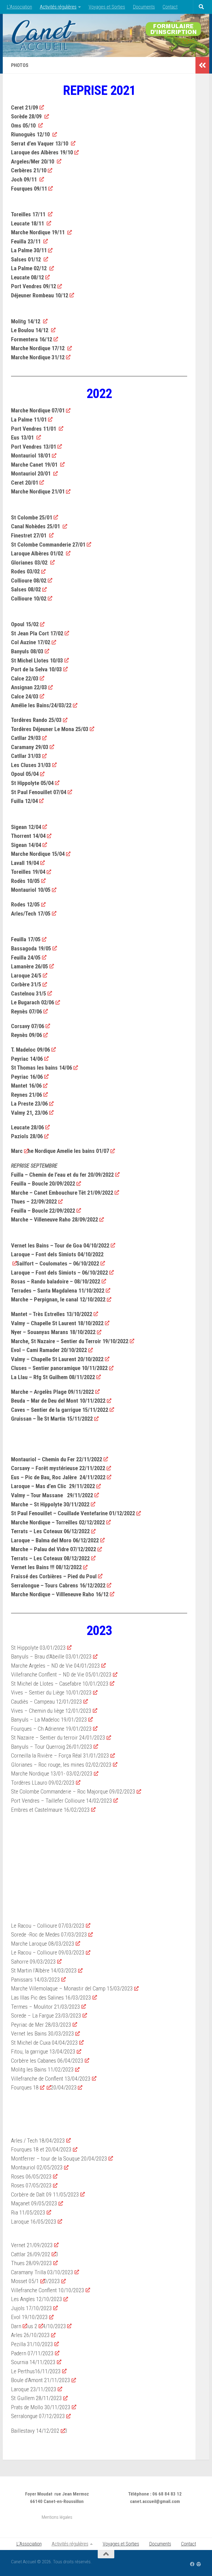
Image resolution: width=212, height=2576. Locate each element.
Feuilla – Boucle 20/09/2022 (43, 1184)
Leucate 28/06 (27, 1127)
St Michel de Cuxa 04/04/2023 (44, 2043)
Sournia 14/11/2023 (33, 2362)
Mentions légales (57, 2517)
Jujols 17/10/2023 (31, 2308)
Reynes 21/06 (26, 1095)
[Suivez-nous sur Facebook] (192, 2564)
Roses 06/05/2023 (31, 2177)
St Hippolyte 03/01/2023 (38, 1648)
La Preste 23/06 (29, 1104)
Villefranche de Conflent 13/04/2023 (51, 2079)
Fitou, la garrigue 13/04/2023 (43, 2052)
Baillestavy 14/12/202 (35, 2431)
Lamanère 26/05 (30, 966)
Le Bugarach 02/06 (33, 1002)
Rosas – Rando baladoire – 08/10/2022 (56, 1281)
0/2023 (52, 2281)
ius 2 (32, 2326)
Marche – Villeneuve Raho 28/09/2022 (55, 1220)
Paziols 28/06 (27, 1136)
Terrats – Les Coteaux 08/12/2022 (50, 1558)
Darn (16, 2326)
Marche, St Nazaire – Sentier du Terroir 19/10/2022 (70, 1341)
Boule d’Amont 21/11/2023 (41, 2380)
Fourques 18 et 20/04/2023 (41, 2149)
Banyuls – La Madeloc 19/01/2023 (49, 1720)
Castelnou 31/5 (29, 994)
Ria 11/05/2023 (28, 2213)
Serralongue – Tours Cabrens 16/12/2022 (58, 1585)
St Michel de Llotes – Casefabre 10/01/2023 (60, 1684)
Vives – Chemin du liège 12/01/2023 (51, 1711)
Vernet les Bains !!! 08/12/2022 (46, 1567)
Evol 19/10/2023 (29, 2317)
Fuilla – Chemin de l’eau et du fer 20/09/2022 (62, 1175)
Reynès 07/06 (26, 1012)
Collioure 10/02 (29, 599)
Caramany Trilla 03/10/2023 (42, 2272)
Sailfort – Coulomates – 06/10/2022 (58, 1264)
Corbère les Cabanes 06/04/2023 (47, 2061)
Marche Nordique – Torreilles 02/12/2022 (58, 1522)
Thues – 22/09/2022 (34, 1202)
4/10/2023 (54, 2326)
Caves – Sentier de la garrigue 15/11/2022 (60, 1410)
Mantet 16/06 (26, 1086)
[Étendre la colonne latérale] (202, 65)
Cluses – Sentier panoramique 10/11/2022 (59, 1368)
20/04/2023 (64, 2088)
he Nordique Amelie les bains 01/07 (68, 1151)
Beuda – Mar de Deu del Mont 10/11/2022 (58, 1401)
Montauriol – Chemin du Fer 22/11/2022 (57, 1459)
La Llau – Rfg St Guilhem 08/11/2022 (53, 1377)
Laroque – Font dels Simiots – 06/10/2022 (59, 1273)
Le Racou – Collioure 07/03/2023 (48, 1926)
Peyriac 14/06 (27, 1059)
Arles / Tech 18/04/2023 (38, 2141)
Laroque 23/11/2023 (34, 2389)
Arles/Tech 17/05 (31, 914)
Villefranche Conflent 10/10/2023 (48, 2290)
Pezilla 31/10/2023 (32, 2344)
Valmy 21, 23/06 (29, 1113)
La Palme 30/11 (29, 250)
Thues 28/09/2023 (31, 2263)
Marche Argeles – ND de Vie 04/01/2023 (55, 1666)
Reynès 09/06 (26, 1035)
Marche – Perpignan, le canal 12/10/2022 (58, 1299)
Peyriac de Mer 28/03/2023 (41, 2025)
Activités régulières (58, 7)
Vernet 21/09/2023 (32, 2245)
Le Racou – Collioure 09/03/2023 (48, 1953)
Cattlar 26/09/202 (31, 2254)
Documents (144, 7)
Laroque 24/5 (26, 976)
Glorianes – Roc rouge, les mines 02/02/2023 (61, 1765)
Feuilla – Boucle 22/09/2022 (43, 1211)
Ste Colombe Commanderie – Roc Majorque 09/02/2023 (73, 1792)
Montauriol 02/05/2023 (37, 2167)
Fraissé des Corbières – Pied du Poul (54, 1576)
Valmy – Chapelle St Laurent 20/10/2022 (57, 1359)
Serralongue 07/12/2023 (38, 2416)
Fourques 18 (25, 2088)
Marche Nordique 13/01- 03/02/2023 (52, 1774)
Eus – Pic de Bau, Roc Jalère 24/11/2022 (58, 1477)
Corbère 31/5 (26, 984)
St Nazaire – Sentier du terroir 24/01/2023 (58, 1738)
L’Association (19, 7)
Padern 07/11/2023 (32, 2353)
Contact (170, 7)
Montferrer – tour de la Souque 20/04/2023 (59, 2159)
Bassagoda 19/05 (31, 948)
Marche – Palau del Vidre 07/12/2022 (54, 1549)
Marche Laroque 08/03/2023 (43, 1944)
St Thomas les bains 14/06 (42, 1068)
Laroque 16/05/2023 (34, 2222)
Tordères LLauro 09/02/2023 (43, 1783)
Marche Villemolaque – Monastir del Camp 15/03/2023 (72, 1988)
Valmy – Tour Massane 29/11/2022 (52, 1495)
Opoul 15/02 (25, 624)
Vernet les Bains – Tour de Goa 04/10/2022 (60, 1246)
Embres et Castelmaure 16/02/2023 (50, 1810)
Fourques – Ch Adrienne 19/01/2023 (51, 1729)
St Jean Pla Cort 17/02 (37, 633)
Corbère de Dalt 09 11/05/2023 (45, 2195)
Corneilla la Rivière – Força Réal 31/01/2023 (60, 1756)
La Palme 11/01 (29, 420)
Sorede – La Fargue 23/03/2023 (46, 2016)
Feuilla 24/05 (26, 958)
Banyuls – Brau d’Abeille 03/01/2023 (51, 1657)
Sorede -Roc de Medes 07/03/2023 (49, 1935)
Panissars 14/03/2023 (35, 1980)
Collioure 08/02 (29, 581)
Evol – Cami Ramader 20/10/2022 (49, 1350)
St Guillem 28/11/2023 (36, 2398)
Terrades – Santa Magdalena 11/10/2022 (58, 1291)
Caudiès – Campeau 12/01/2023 (47, 1702)
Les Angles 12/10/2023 (37, 2299)
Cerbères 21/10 (29, 170)
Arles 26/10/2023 (30, 2335)
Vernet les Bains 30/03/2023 (43, 2034)
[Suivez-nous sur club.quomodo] (199, 2564)
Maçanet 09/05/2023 (34, 2203)
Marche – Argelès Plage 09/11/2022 (52, 1392)
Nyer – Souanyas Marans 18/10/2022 (53, 1332)
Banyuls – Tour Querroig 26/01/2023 (52, 1747)
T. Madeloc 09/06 (31, 1050)
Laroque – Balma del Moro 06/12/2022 (55, 1540)
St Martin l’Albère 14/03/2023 (44, 1971)
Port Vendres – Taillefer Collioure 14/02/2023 (62, 1801)
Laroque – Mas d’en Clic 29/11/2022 (53, 1486)
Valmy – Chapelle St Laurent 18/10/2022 (57, 1323)
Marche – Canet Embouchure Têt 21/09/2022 (62, 1193)
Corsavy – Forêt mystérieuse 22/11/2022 (58, 1468)
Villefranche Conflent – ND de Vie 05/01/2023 (61, 1675)
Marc (17, 1151)
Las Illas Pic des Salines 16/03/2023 (51, 1998)
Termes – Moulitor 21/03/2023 (46, 2007)
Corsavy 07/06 (28, 1026)
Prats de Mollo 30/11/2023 (41, 2407)
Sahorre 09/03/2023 (33, 1962)
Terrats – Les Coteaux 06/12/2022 (50, 1531)
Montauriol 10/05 (31, 890)
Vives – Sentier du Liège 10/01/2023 (51, 1693)
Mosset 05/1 (25, 2281)
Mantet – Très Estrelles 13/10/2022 (52, 1314)
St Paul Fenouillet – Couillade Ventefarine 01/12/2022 (73, 1513)
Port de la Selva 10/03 (36, 669)
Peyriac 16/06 (27, 1077)
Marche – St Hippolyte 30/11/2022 (50, 1504)
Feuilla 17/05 (26, 939)
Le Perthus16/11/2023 (36, 2371)
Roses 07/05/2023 (31, 2185)
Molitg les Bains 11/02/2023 (42, 2070)
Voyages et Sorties (107, 7)
